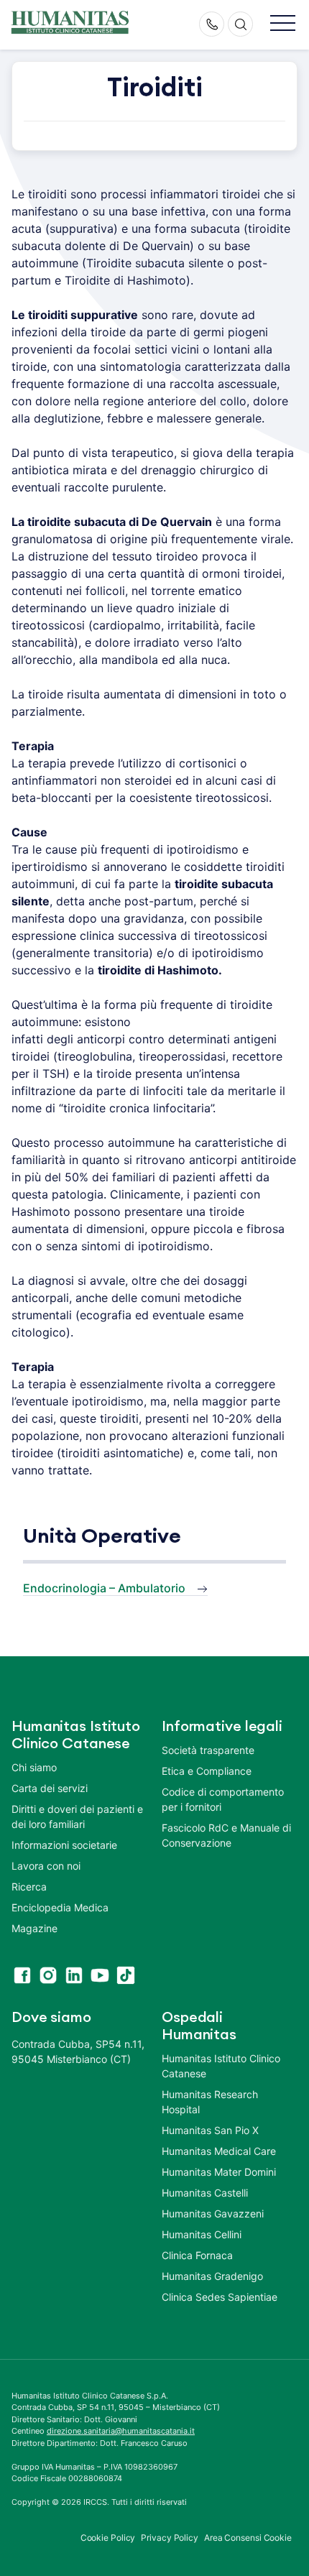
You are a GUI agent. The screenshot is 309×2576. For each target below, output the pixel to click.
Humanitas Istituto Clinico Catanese (221, 2066)
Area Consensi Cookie (248, 2538)
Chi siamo (34, 1767)
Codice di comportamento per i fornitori (223, 1799)
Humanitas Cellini (202, 2234)
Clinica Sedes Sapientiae (220, 2297)
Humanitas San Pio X (210, 2130)
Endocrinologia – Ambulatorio (104, 1588)
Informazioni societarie (64, 1845)
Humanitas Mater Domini (219, 2172)
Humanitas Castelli (205, 2193)
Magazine (34, 1928)
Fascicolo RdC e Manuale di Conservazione (226, 1835)
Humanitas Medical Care (219, 2151)
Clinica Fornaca (197, 2255)
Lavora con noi (46, 1866)
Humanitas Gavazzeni (213, 2213)
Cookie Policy (108, 2538)
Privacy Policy (170, 2538)
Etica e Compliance (207, 1771)
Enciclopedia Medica (60, 1907)
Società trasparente (208, 1750)
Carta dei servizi (50, 1788)
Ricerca (29, 1887)
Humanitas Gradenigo (212, 2276)
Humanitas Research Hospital (210, 2102)
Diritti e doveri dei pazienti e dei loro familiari (77, 1816)
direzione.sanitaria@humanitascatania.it (121, 2431)
